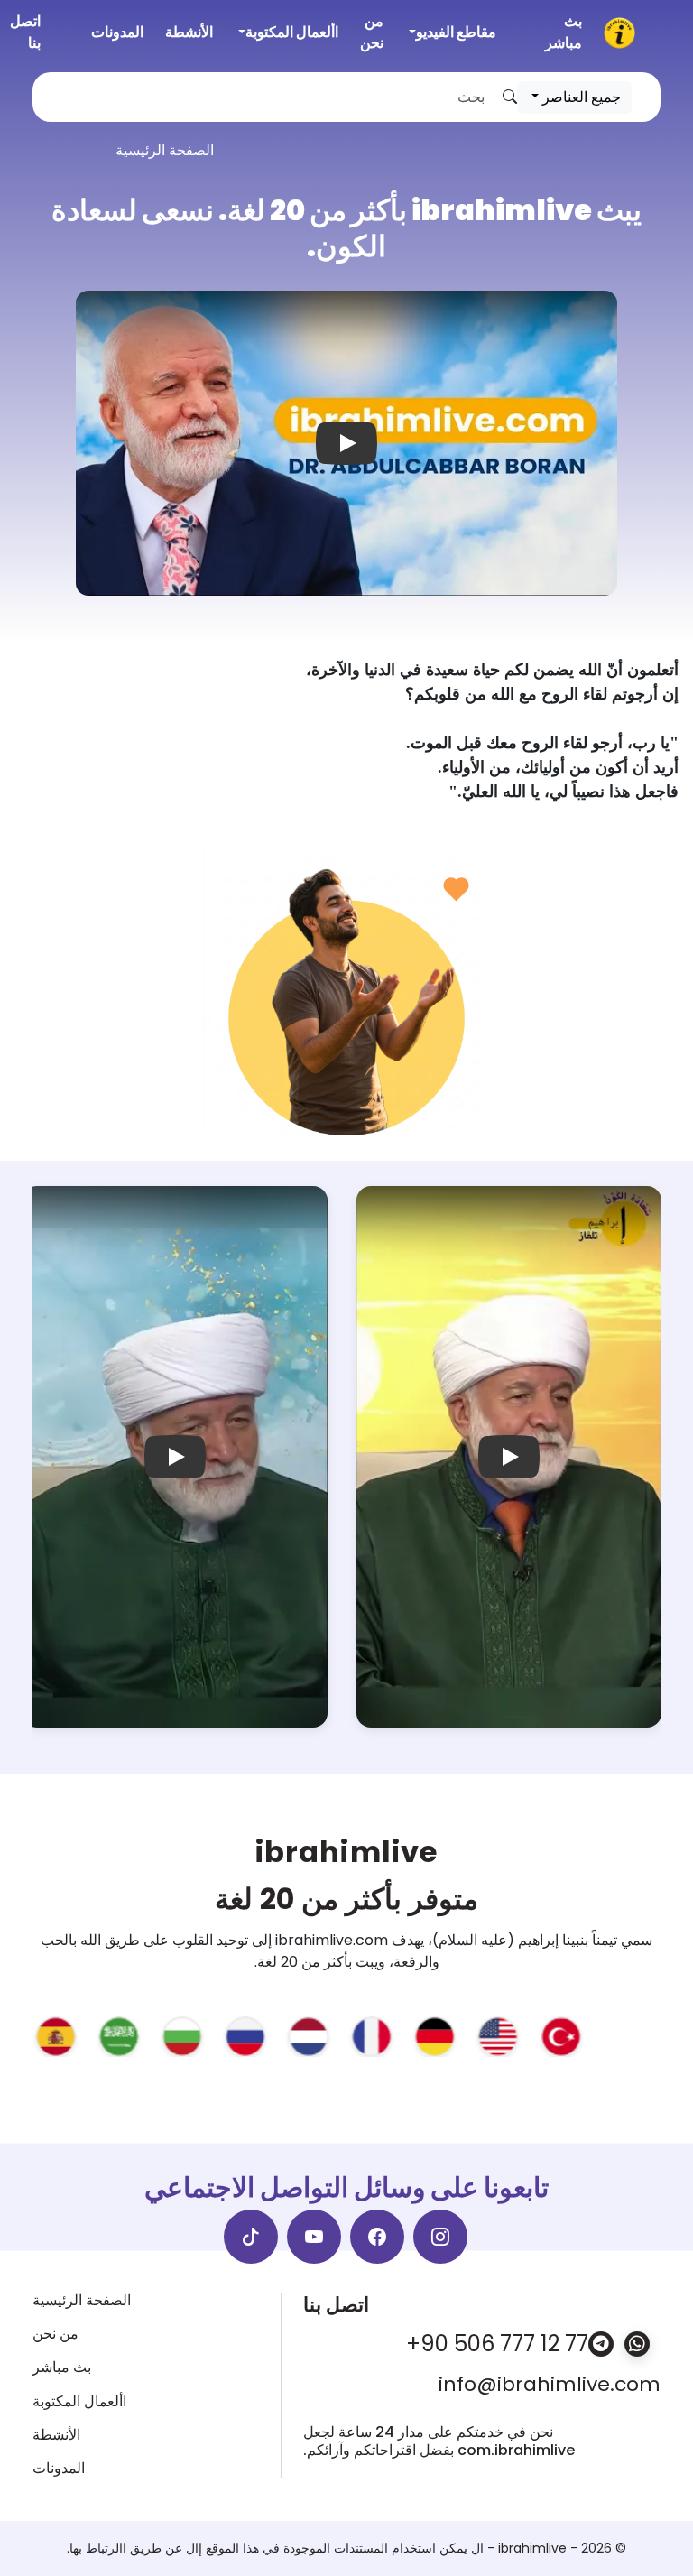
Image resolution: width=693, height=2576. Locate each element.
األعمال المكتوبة (292, 32)
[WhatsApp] (637, 2344)
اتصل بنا (25, 32)
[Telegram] (601, 2344)
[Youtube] (314, 2237)
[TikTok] (251, 2237)
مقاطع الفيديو (456, 32)
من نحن (372, 32)
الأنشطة (189, 32)
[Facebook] (377, 2237)
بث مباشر (564, 32)
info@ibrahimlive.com (550, 2385)
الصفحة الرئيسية (82, 2300)
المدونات (117, 32)
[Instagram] (440, 2237)
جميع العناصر (580, 97)
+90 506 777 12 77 (497, 2344)
